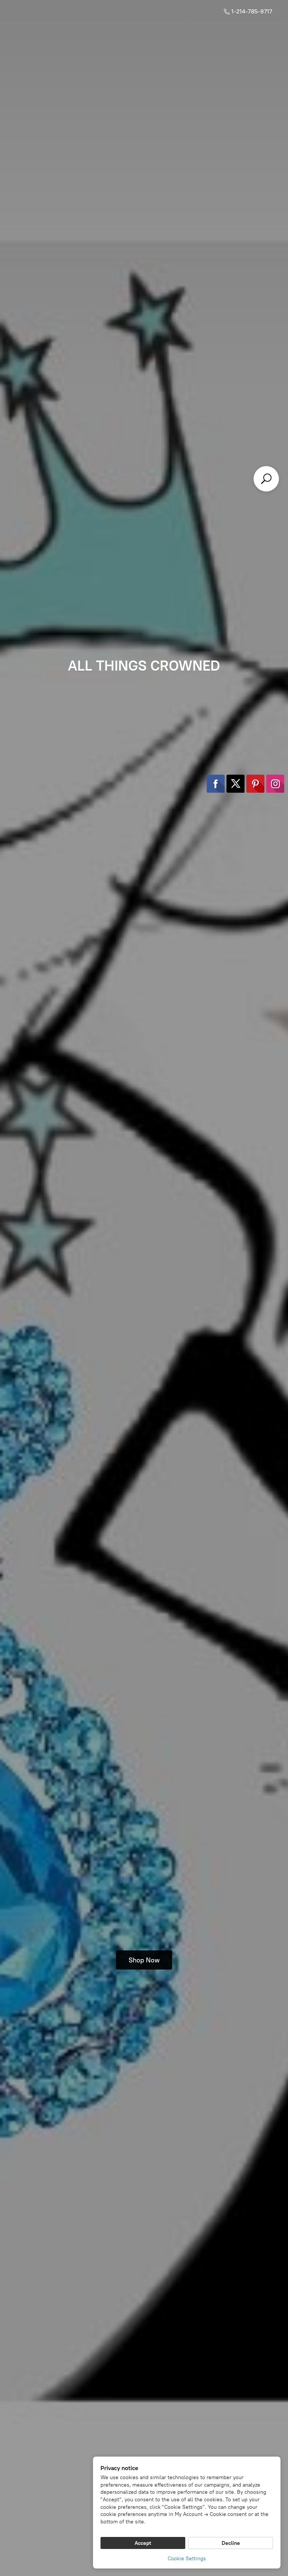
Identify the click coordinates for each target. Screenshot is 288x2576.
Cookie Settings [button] (187, 2559)
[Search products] (266, 479)
